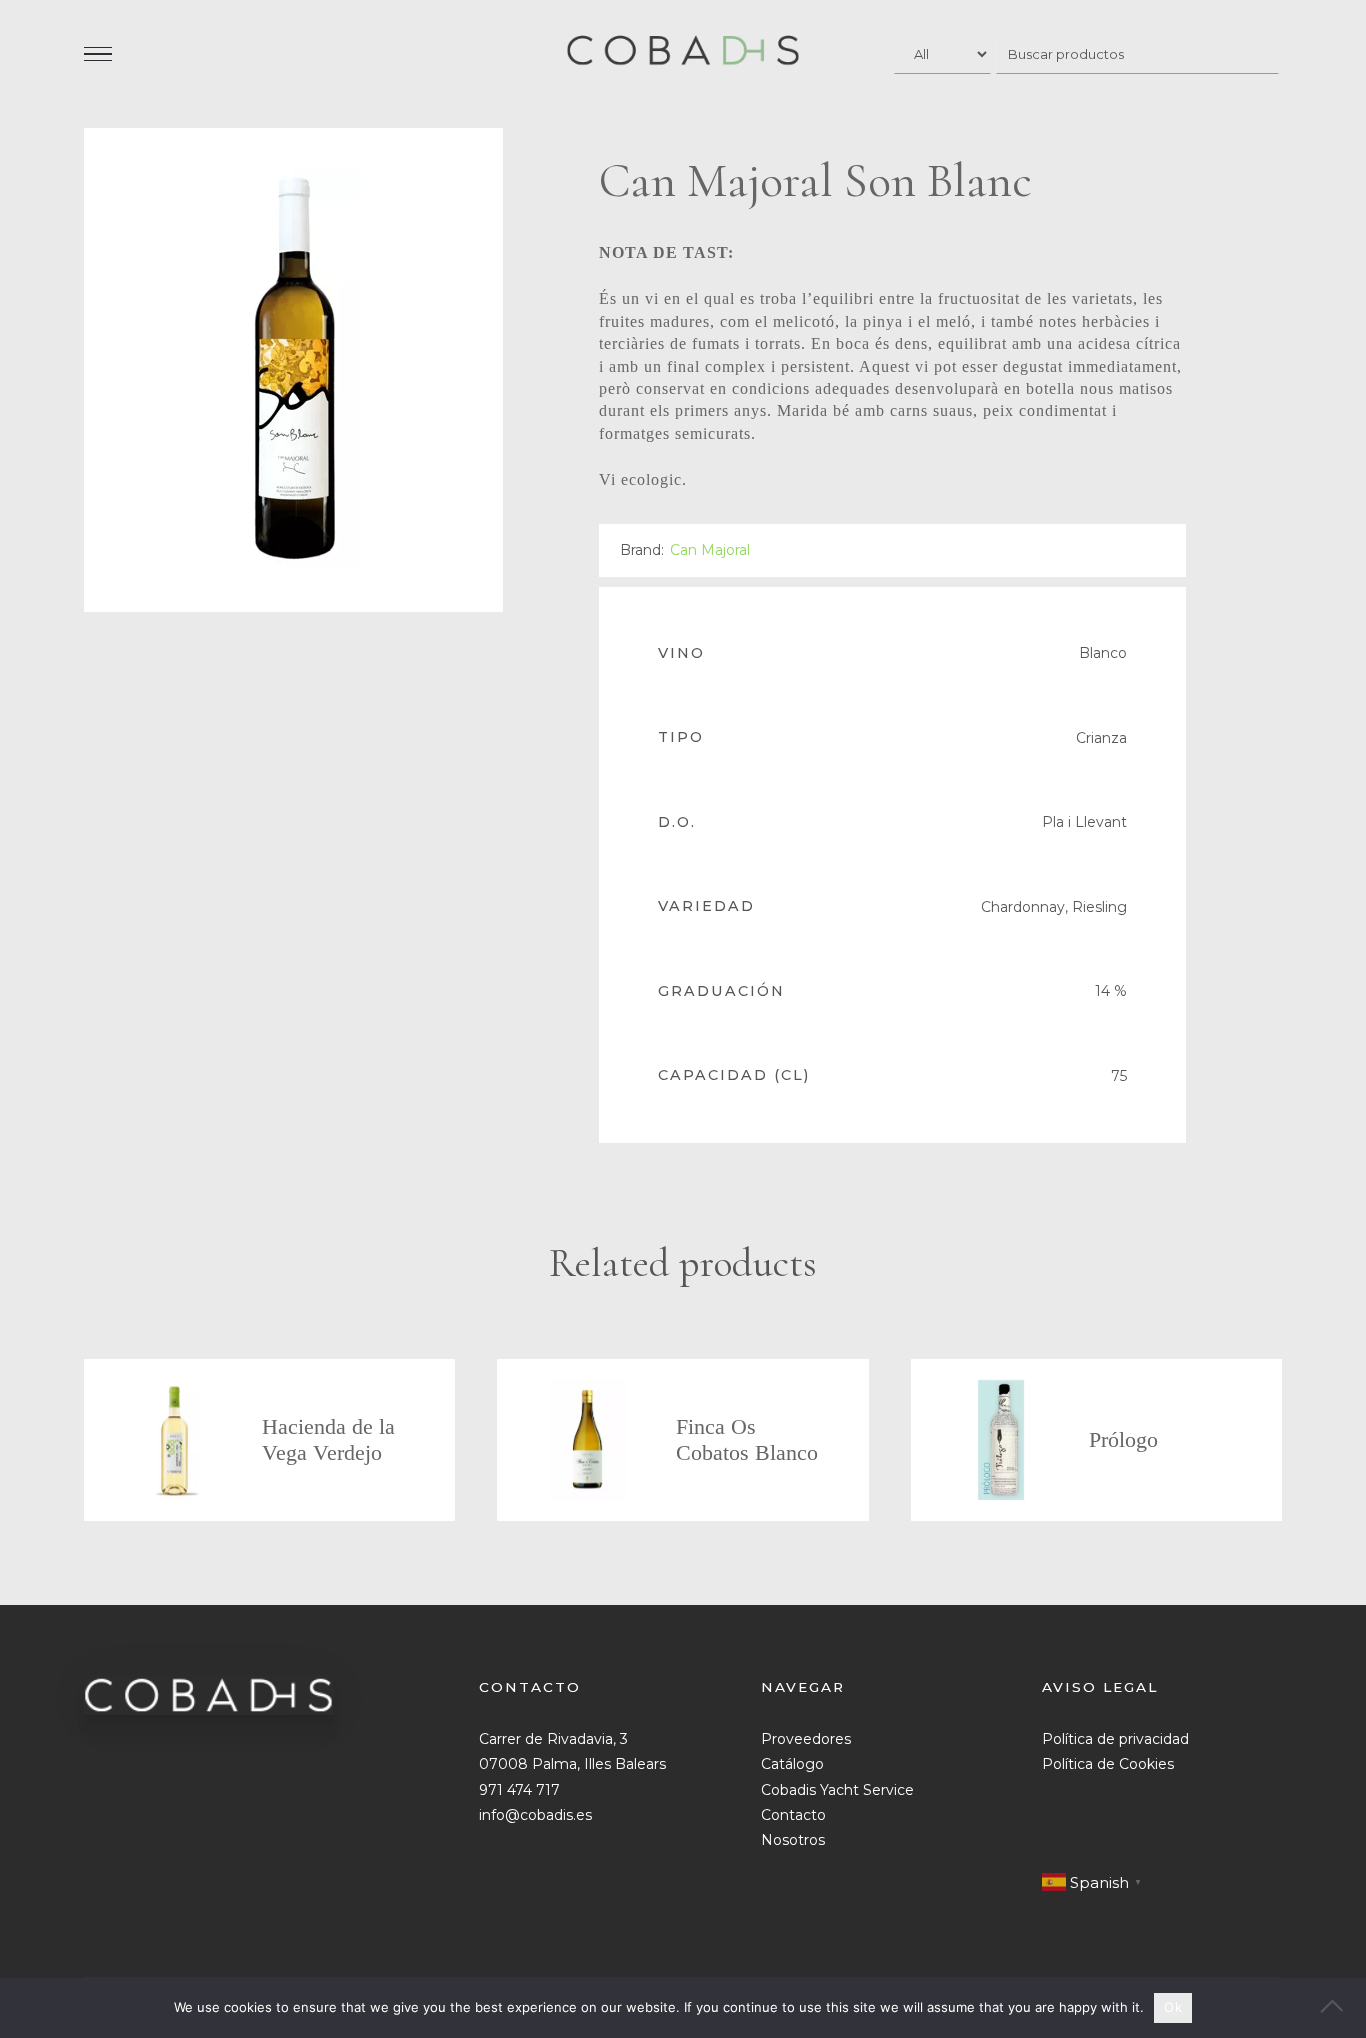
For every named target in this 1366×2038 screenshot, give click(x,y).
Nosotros (793, 1840)
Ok (1173, 2007)
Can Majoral (710, 550)
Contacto (793, 1815)
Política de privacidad (1115, 1739)
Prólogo (1123, 1439)
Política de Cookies (1108, 1764)
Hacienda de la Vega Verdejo (328, 1439)
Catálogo (792, 1764)
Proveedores (806, 1739)
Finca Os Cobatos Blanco (747, 1439)
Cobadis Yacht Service (837, 1790)
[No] (1341, 2008)
